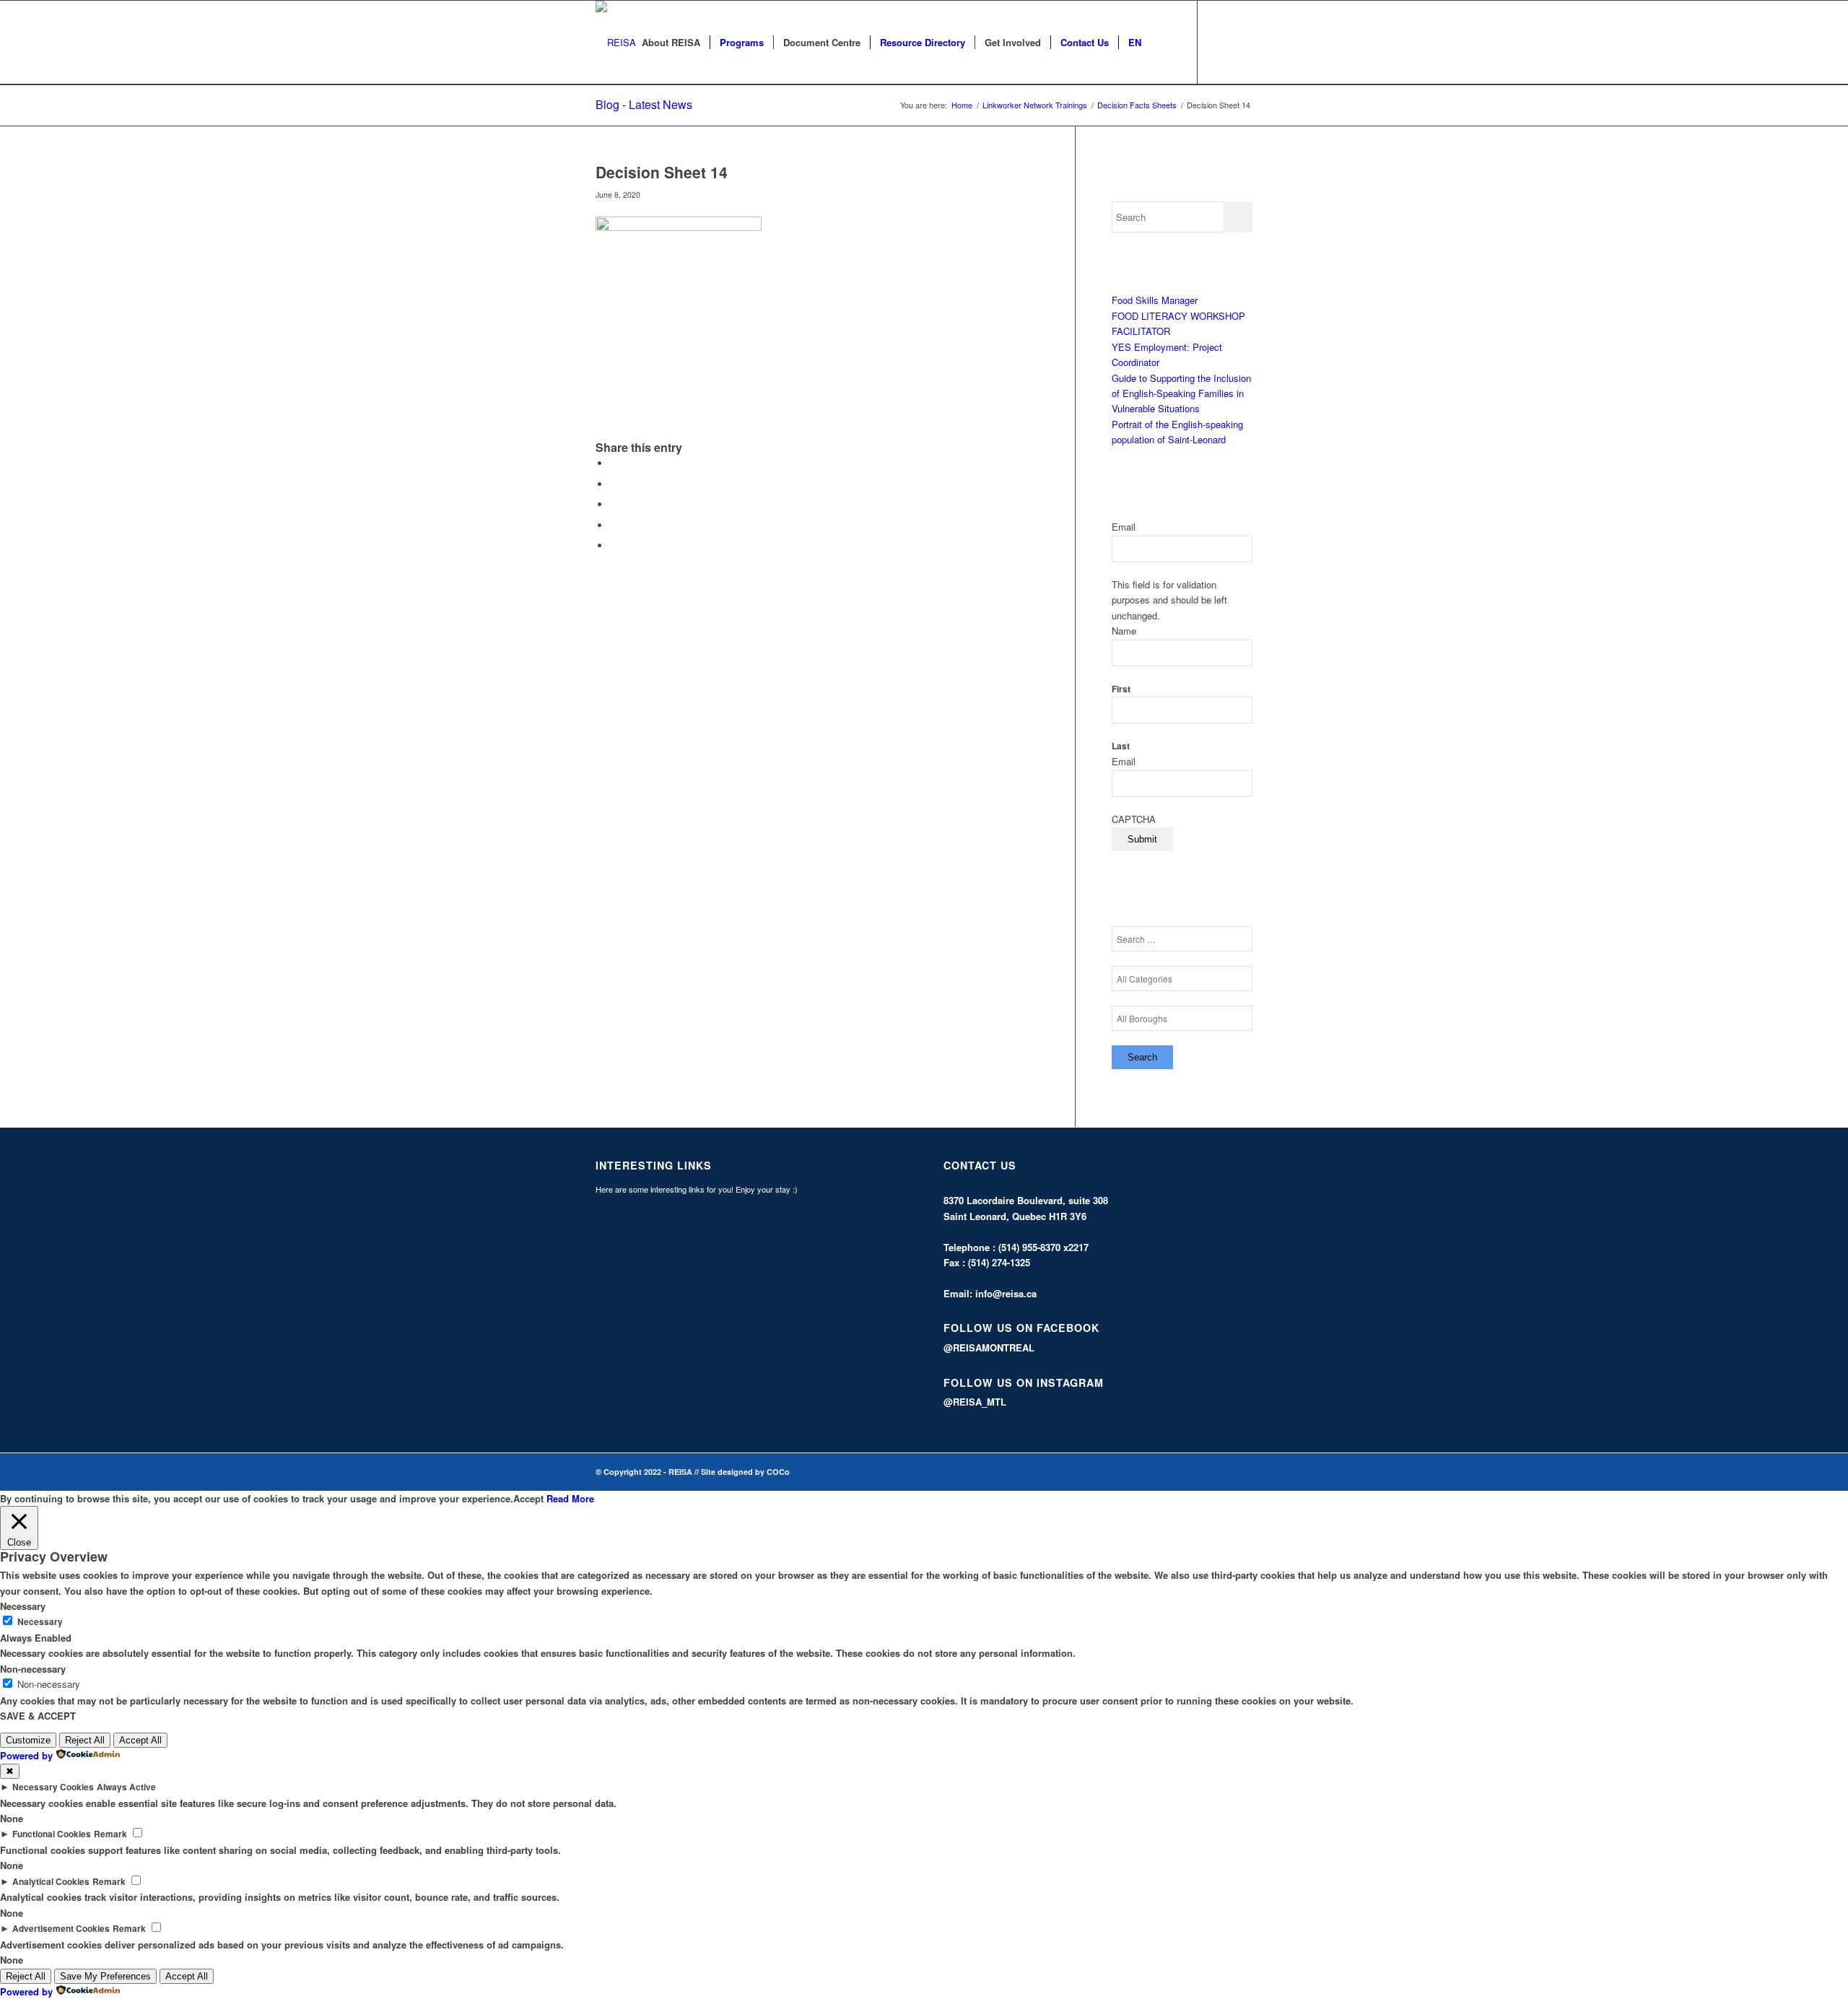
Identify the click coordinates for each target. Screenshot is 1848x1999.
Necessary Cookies (53, 1787)
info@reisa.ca (1006, 1293)
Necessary (40, 1622)
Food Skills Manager (1155, 300)
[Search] (1165, 43)
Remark (110, 1834)
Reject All (85, 1740)
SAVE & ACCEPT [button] (38, 1716)
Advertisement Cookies (61, 1929)
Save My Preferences (105, 1976)
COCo (778, 1472)
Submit (1142, 839)
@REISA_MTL (975, 1402)
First (1121, 689)
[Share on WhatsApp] (614, 504)
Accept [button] (528, 1498)
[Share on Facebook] (614, 463)
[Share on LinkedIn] (614, 525)
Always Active (126, 1787)
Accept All (140, 1740)
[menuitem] (671, 43)
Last (1121, 746)
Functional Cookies (52, 1834)
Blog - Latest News (644, 104)
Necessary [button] (23, 1606)
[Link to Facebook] (1220, 42)
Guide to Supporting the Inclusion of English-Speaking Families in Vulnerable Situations (1181, 393)
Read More (570, 1498)
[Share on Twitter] (614, 484)
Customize (28, 1740)
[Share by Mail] (614, 545)
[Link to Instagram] (1242, 42)
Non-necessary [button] (33, 1669)
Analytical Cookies (51, 1882)
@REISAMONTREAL (989, 1347)
